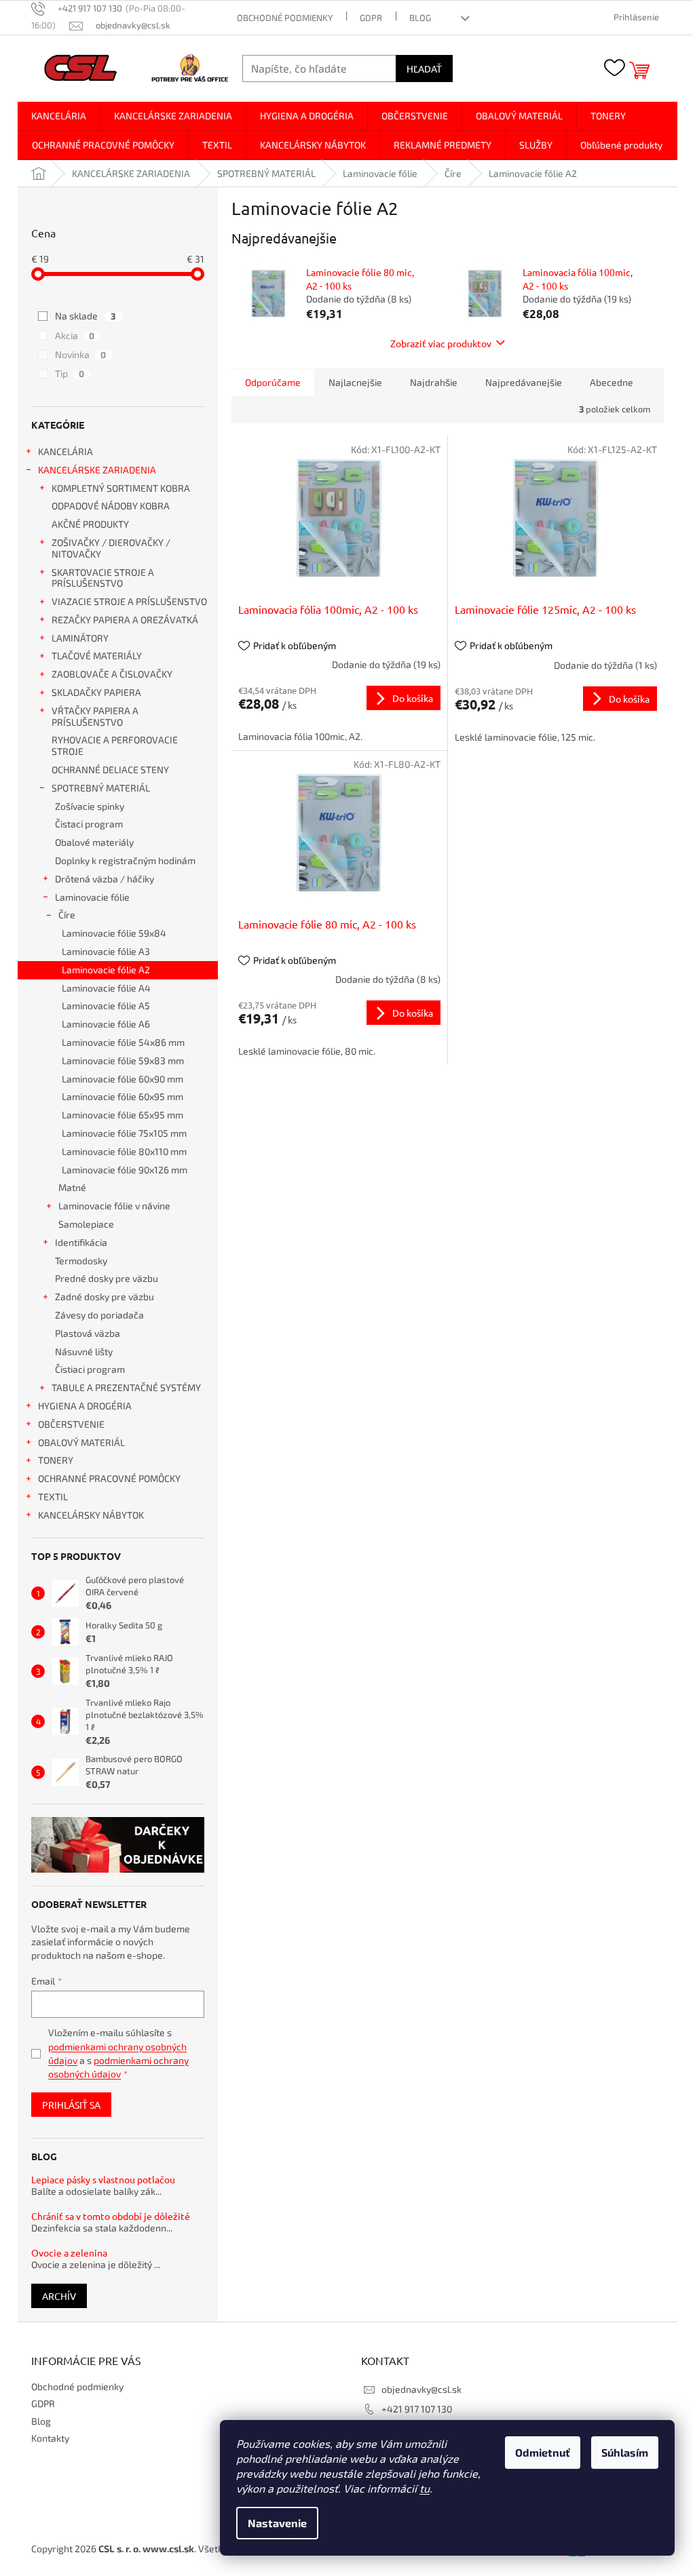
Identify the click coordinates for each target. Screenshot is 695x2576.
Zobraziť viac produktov (441, 343)
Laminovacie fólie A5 (106, 1006)
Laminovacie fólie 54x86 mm (123, 1042)
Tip (70, 373)
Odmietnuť (543, 2452)
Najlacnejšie (355, 382)
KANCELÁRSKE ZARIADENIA (97, 470)
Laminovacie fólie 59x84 (114, 933)
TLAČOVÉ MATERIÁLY (97, 656)
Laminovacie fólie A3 (106, 951)
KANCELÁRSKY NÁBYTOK (91, 1515)
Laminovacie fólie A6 (106, 1024)
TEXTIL (53, 1497)
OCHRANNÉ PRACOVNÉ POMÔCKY (109, 1478)
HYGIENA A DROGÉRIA (85, 1406)
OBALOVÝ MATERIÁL (81, 1442)
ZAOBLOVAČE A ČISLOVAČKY (112, 674)
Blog (420, 18)
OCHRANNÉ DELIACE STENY (110, 769)
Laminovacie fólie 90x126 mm (125, 1170)
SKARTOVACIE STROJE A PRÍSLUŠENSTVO (103, 578)
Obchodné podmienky (285, 18)
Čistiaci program (90, 1369)
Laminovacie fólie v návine (114, 1206)
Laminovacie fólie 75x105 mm (124, 1133)
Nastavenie (277, 2523)
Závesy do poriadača (99, 1315)
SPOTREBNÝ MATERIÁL (101, 788)
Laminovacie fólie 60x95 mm (123, 1096)
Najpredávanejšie (524, 382)
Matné (72, 1187)
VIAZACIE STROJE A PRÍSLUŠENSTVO (129, 601)
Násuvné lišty (84, 1351)
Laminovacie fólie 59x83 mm (123, 1060)
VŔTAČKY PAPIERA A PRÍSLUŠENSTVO (95, 716)
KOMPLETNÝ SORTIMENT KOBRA (121, 488)
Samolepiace (86, 1224)
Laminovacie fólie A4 (106, 988)
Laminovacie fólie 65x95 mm (123, 1115)
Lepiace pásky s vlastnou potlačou (103, 2180)
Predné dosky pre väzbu (107, 1278)
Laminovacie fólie (92, 897)
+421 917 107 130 (417, 2409)
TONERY (56, 1460)
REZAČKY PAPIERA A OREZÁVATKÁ (125, 620)
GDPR (371, 18)
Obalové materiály (94, 842)
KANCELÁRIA (65, 451)
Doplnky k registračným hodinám (125, 860)
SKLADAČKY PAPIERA (96, 692)
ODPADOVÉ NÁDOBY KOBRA (111, 506)
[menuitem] (59, 116)
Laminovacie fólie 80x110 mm (124, 1151)
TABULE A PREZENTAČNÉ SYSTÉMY (126, 1387)
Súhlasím (625, 2452)
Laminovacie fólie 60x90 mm (123, 1079)
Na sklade (85, 316)
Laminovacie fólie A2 (106, 970)
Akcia (75, 335)
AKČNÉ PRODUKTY (90, 524)
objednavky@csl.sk (421, 2389)
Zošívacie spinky (90, 806)
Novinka (80, 354)
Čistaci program (89, 824)
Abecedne (612, 382)
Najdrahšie (434, 382)
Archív (59, 2296)
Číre (67, 915)
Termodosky (81, 1261)
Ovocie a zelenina (69, 2253)
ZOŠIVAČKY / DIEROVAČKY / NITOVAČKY (111, 548)
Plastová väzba (88, 1333)
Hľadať (424, 69)
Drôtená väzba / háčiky (105, 879)
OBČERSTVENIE (71, 1424)
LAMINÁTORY (80, 638)
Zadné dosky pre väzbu (105, 1296)
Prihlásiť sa (71, 2105)
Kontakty (50, 2438)
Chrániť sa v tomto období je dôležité (111, 2216)
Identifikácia (81, 1242)
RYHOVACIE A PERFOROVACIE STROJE (115, 745)
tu (425, 2488)
